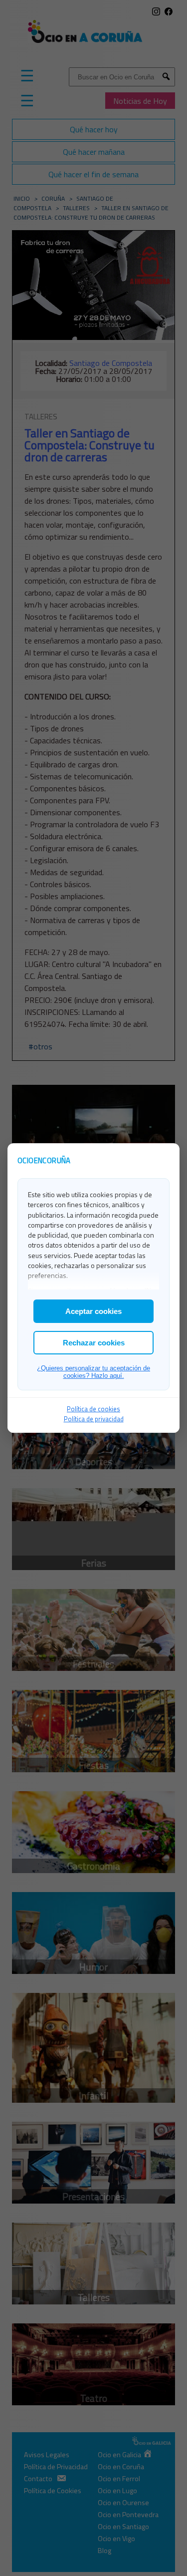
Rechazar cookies (94, 1343)
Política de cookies (93, 1409)
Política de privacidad (94, 1419)
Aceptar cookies (93, 1311)
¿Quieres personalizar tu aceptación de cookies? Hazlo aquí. (93, 1372)
